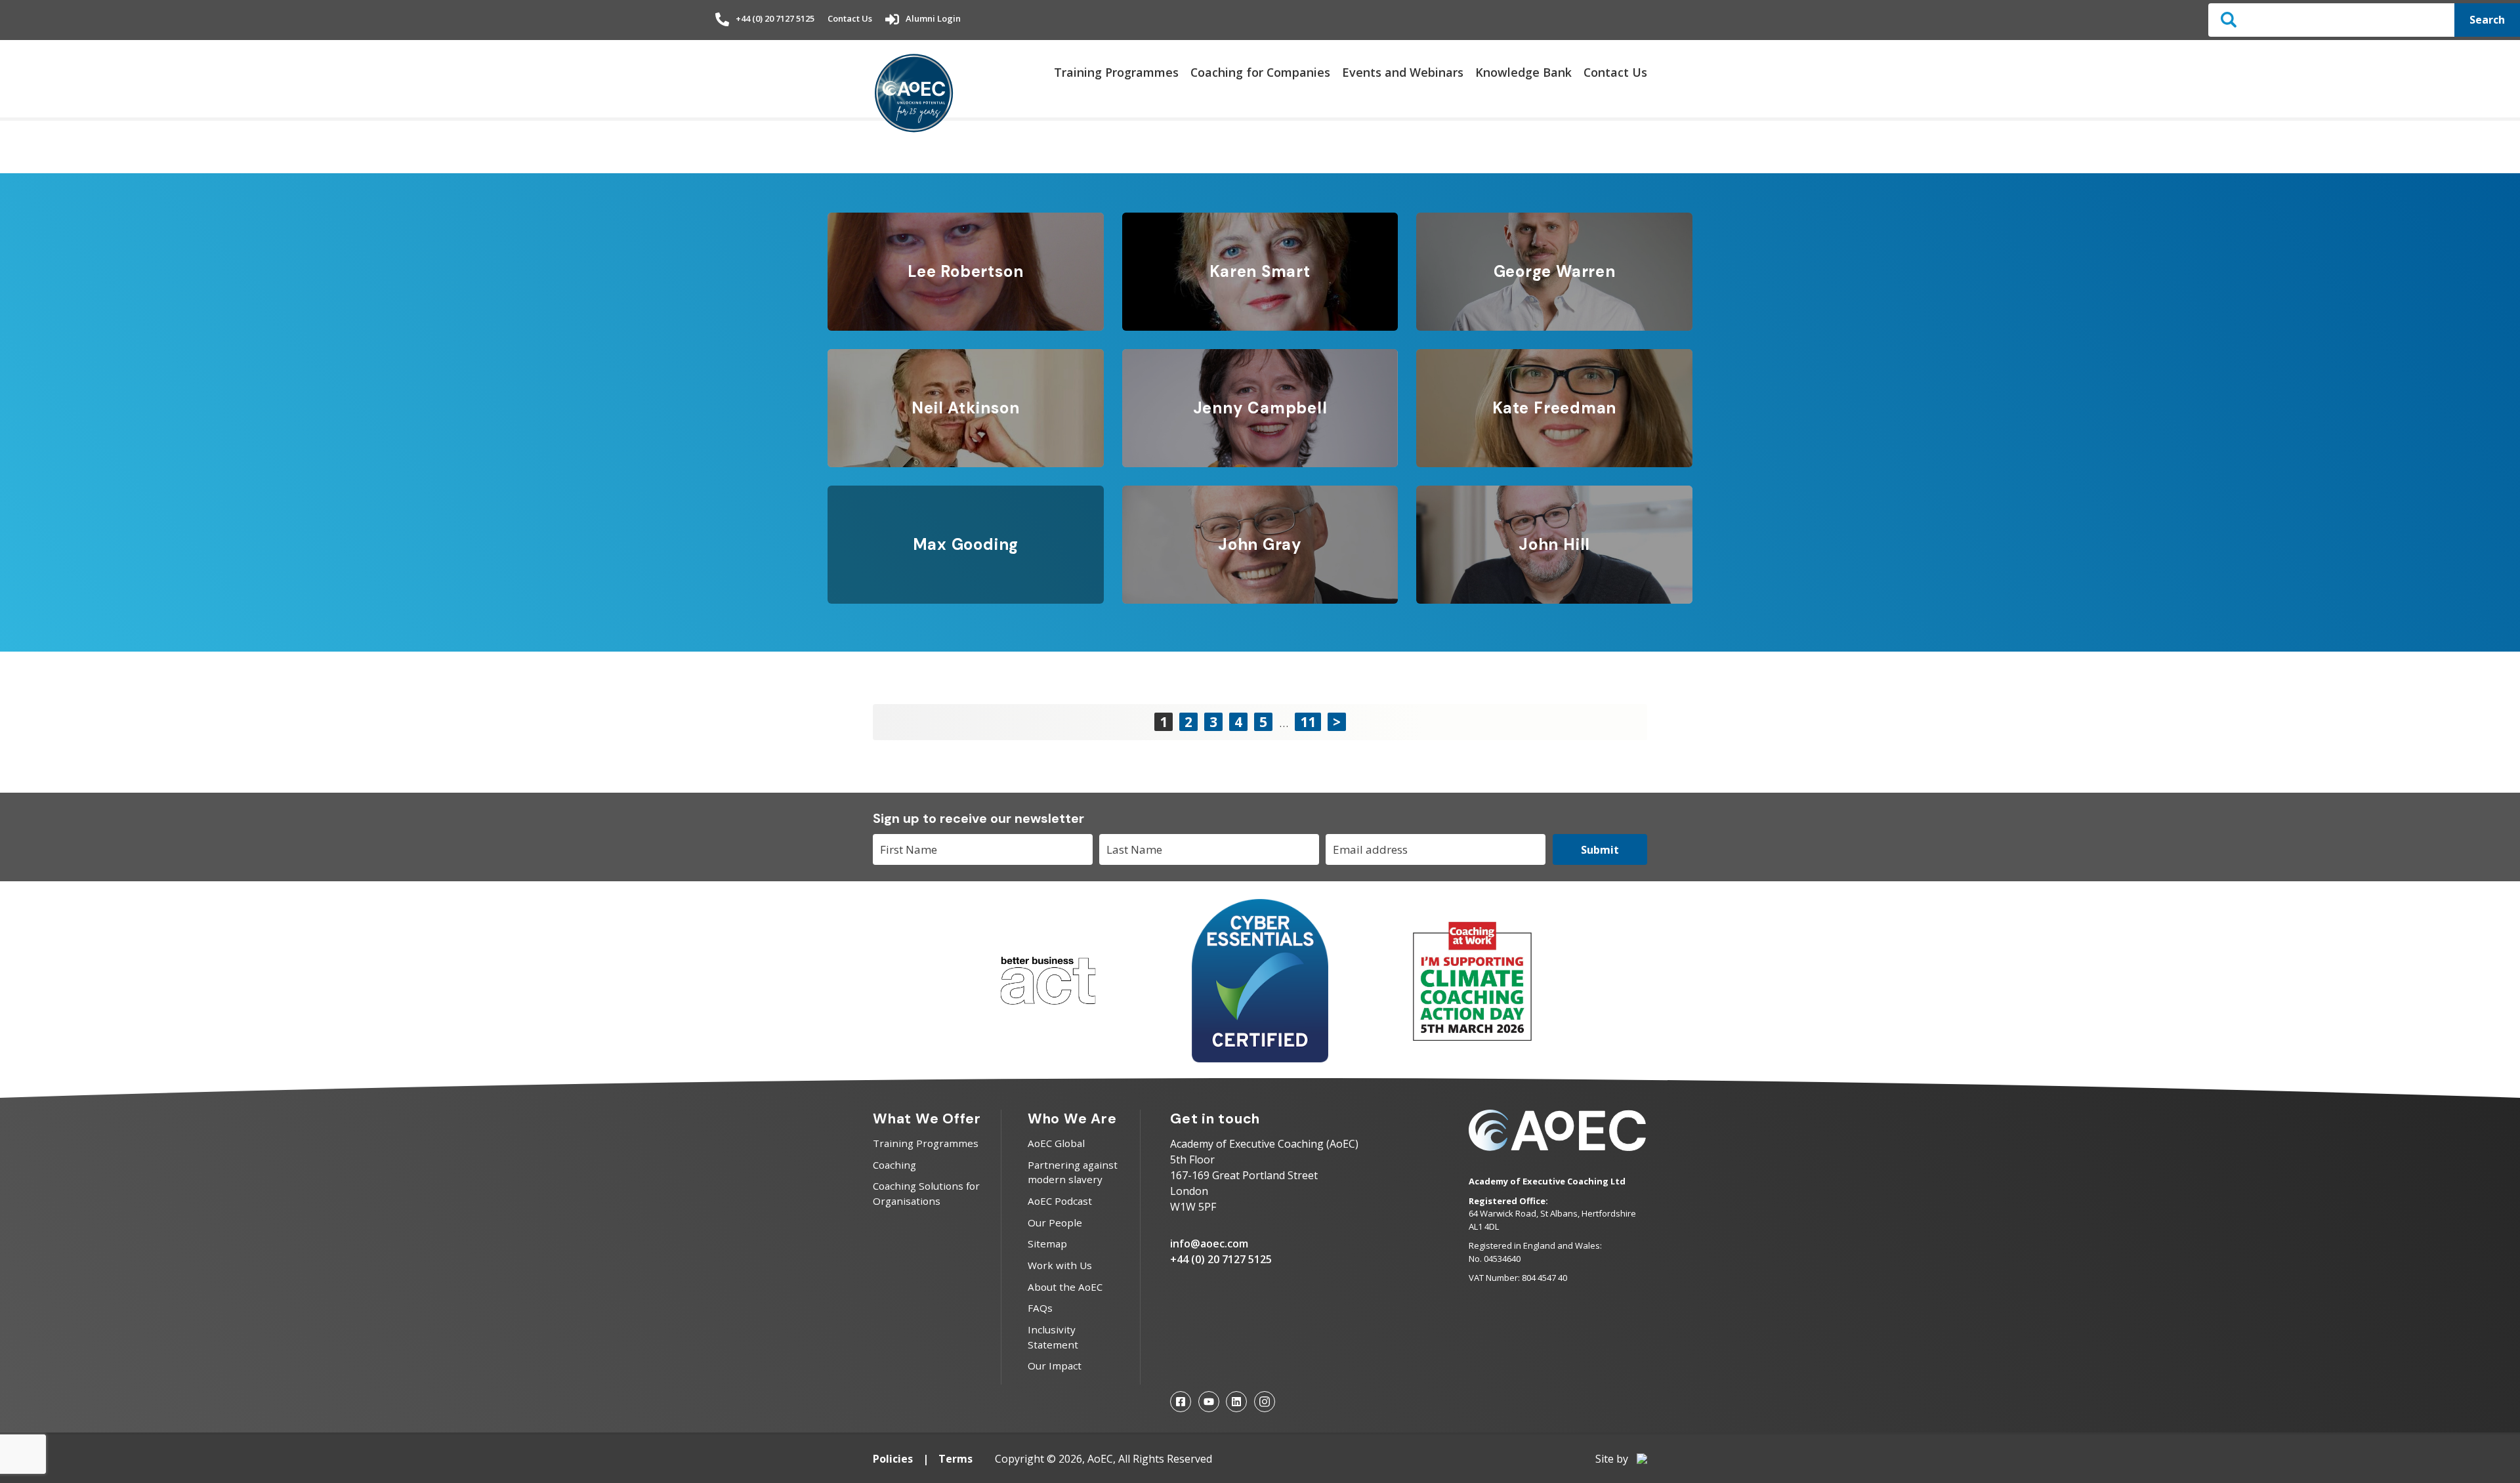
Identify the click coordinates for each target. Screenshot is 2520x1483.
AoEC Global (1056, 1143)
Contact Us (850, 18)
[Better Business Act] (1048, 1011)
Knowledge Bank (1523, 72)
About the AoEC (1065, 1287)
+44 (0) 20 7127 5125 (775, 18)
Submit (1600, 850)
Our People (1055, 1222)
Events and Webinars (1403, 72)
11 (1308, 722)
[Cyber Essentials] (1260, 1058)
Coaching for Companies (1260, 72)
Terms (955, 1459)
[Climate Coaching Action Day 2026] (1472, 1038)
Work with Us (1060, 1265)
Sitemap (1047, 1243)
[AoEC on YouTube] (1209, 1402)
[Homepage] (914, 94)
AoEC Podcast (1060, 1201)
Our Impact (1055, 1366)
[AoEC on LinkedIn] (1236, 1402)
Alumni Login (933, 18)
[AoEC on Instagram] (1265, 1402)
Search (2487, 20)
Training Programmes (1116, 72)
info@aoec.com (1209, 1243)
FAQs (1040, 1308)
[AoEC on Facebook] (1181, 1402)
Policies (893, 1459)
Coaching (894, 1165)
